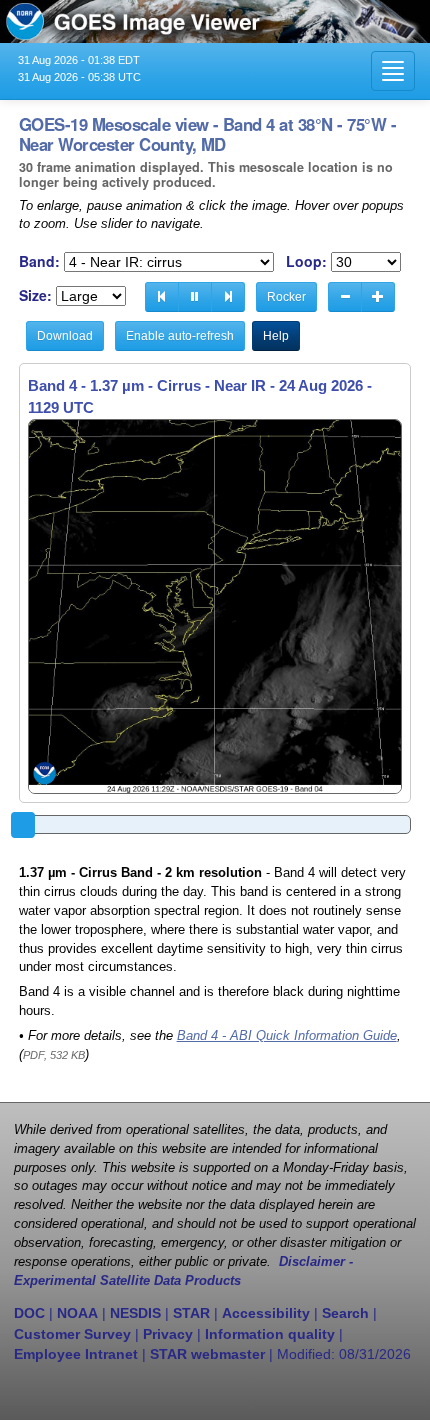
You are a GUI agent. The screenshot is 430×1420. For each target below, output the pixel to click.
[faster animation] (378, 297)
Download (65, 336)
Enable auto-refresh (180, 336)
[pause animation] (195, 297)
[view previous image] (162, 297)
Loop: (306, 261)
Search (345, 1313)
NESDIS (135, 1313)
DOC (29, 1313)
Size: (35, 295)
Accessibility (266, 1313)
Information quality (270, 1334)
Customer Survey (72, 1334)
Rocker (286, 297)
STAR (191, 1313)
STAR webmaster (207, 1354)
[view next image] (228, 297)
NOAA (77, 1313)
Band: (39, 261)
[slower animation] (345, 297)
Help (276, 336)
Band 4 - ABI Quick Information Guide (287, 1036)
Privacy (168, 1334)
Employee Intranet (76, 1354)
